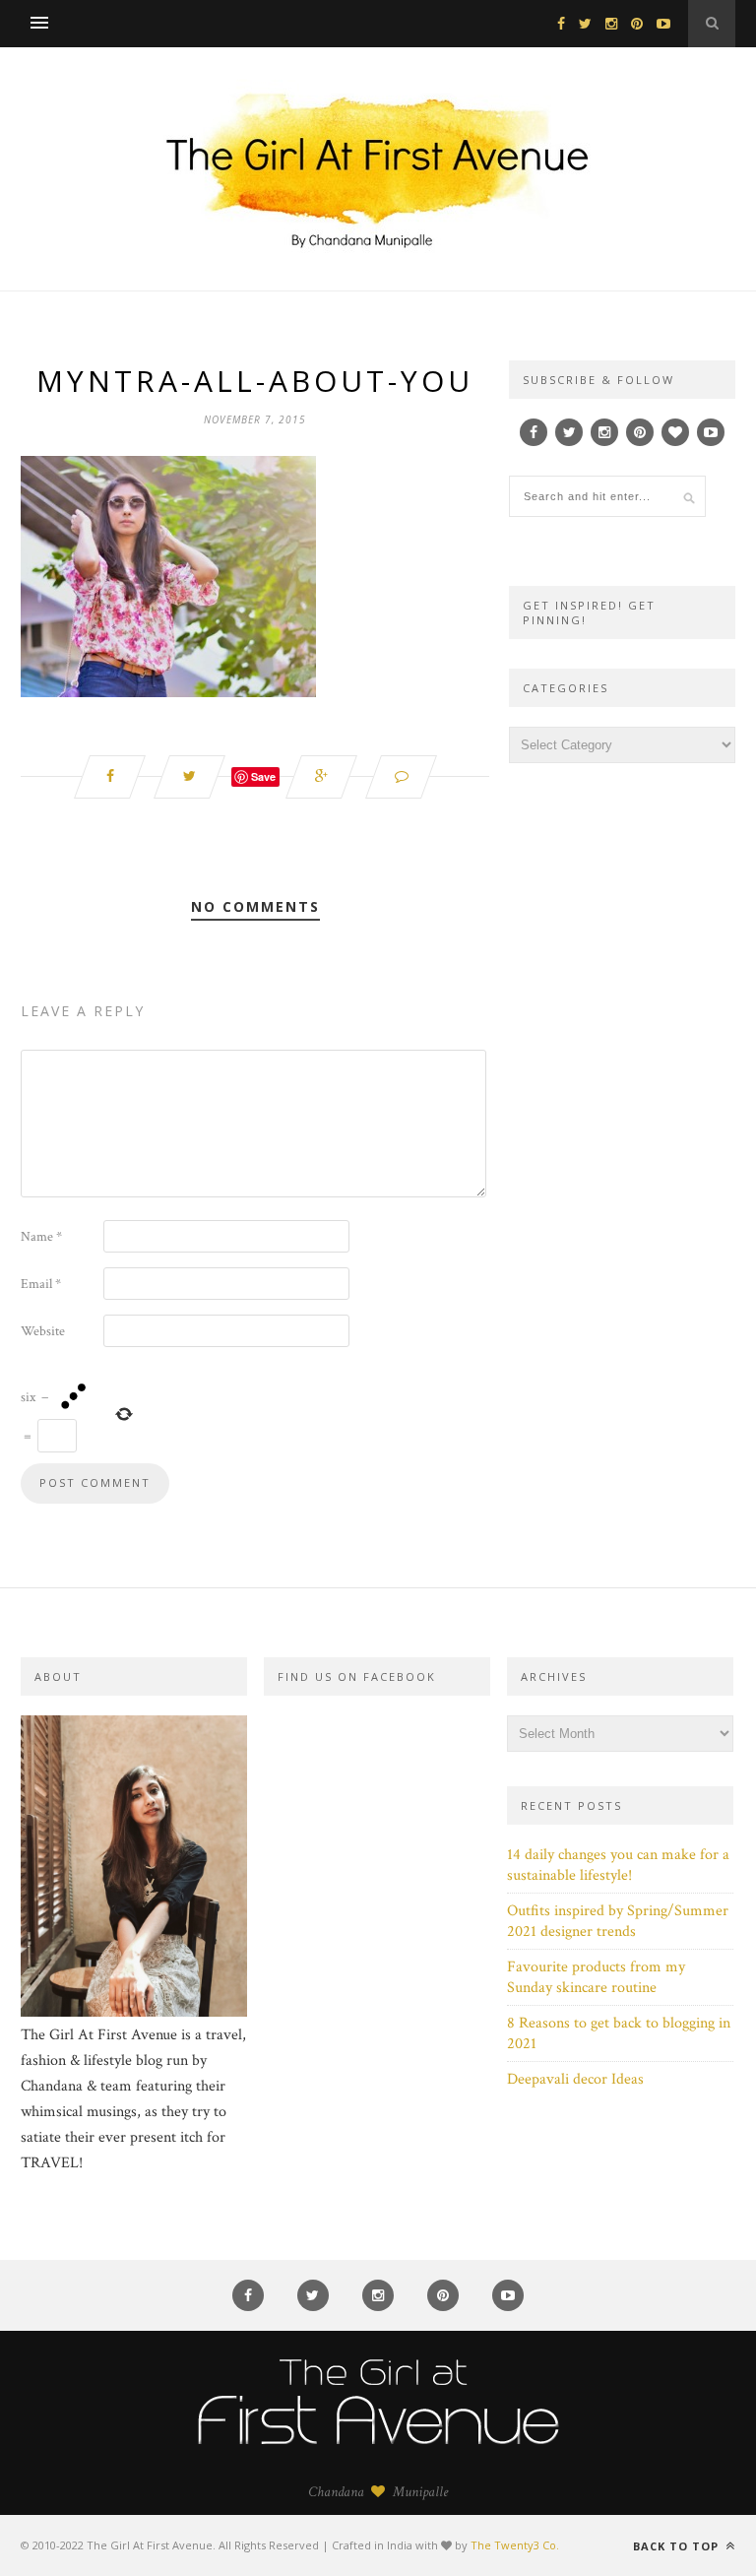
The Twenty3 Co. (515, 2545)
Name (41, 1237)
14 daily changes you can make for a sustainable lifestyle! (618, 1865)
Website (43, 1331)
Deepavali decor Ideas (575, 2079)
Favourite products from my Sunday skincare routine (596, 1977)
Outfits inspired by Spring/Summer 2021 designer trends (618, 1921)
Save (263, 776)
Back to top (678, 2546)
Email (41, 1284)
